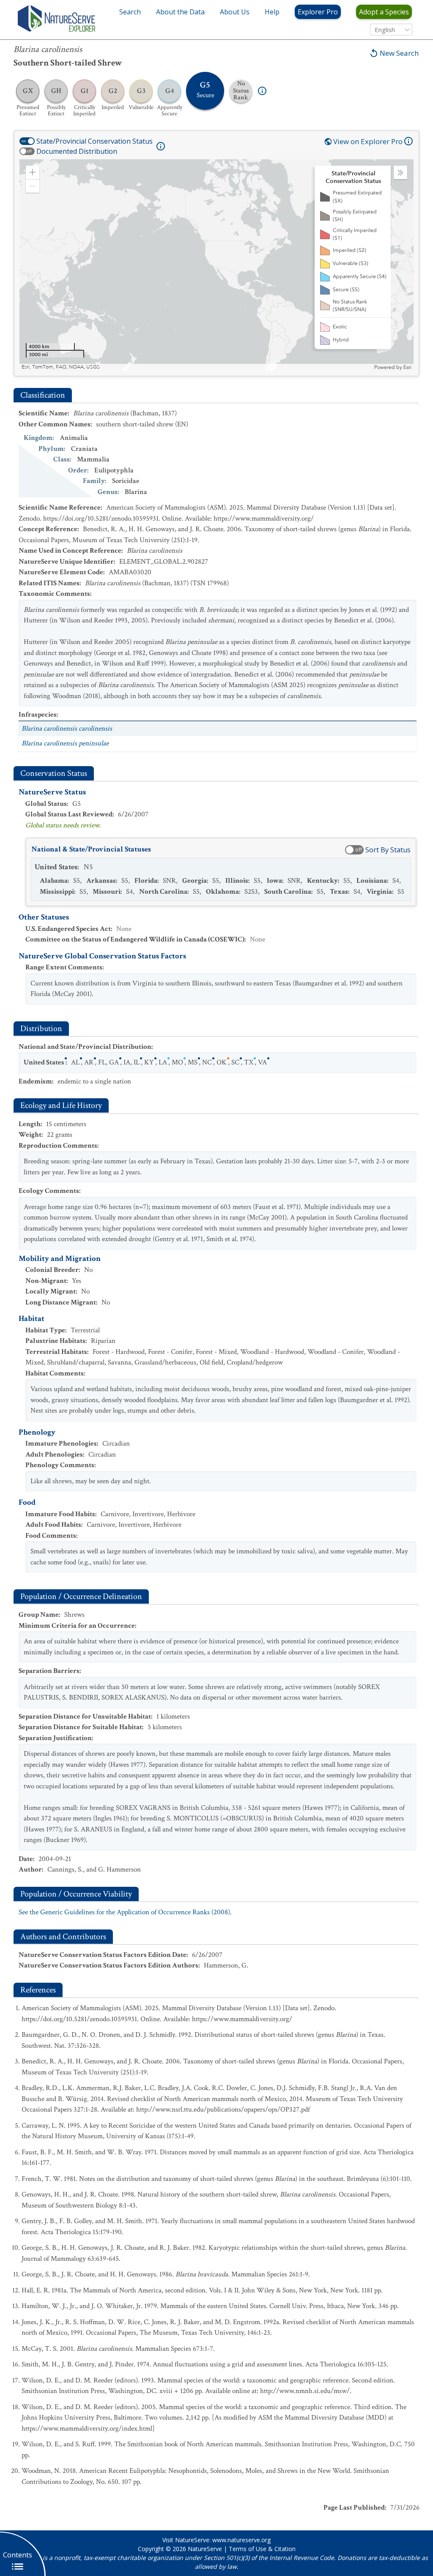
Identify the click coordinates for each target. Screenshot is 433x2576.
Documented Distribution (77, 151)
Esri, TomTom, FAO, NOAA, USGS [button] (61, 367)
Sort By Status (388, 850)
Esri (407, 367)
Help (272, 12)
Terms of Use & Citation (262, 2549)
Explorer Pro (318, 12)
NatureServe (205, 2549)
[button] (33, 172)
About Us (235, 12)
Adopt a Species (384, 12)
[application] (216, 265)
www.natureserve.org (241, 2540)
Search (130, 12)
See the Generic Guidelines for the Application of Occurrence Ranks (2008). (125, 1912)
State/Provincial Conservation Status (95, 141)
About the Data (180, 12)
